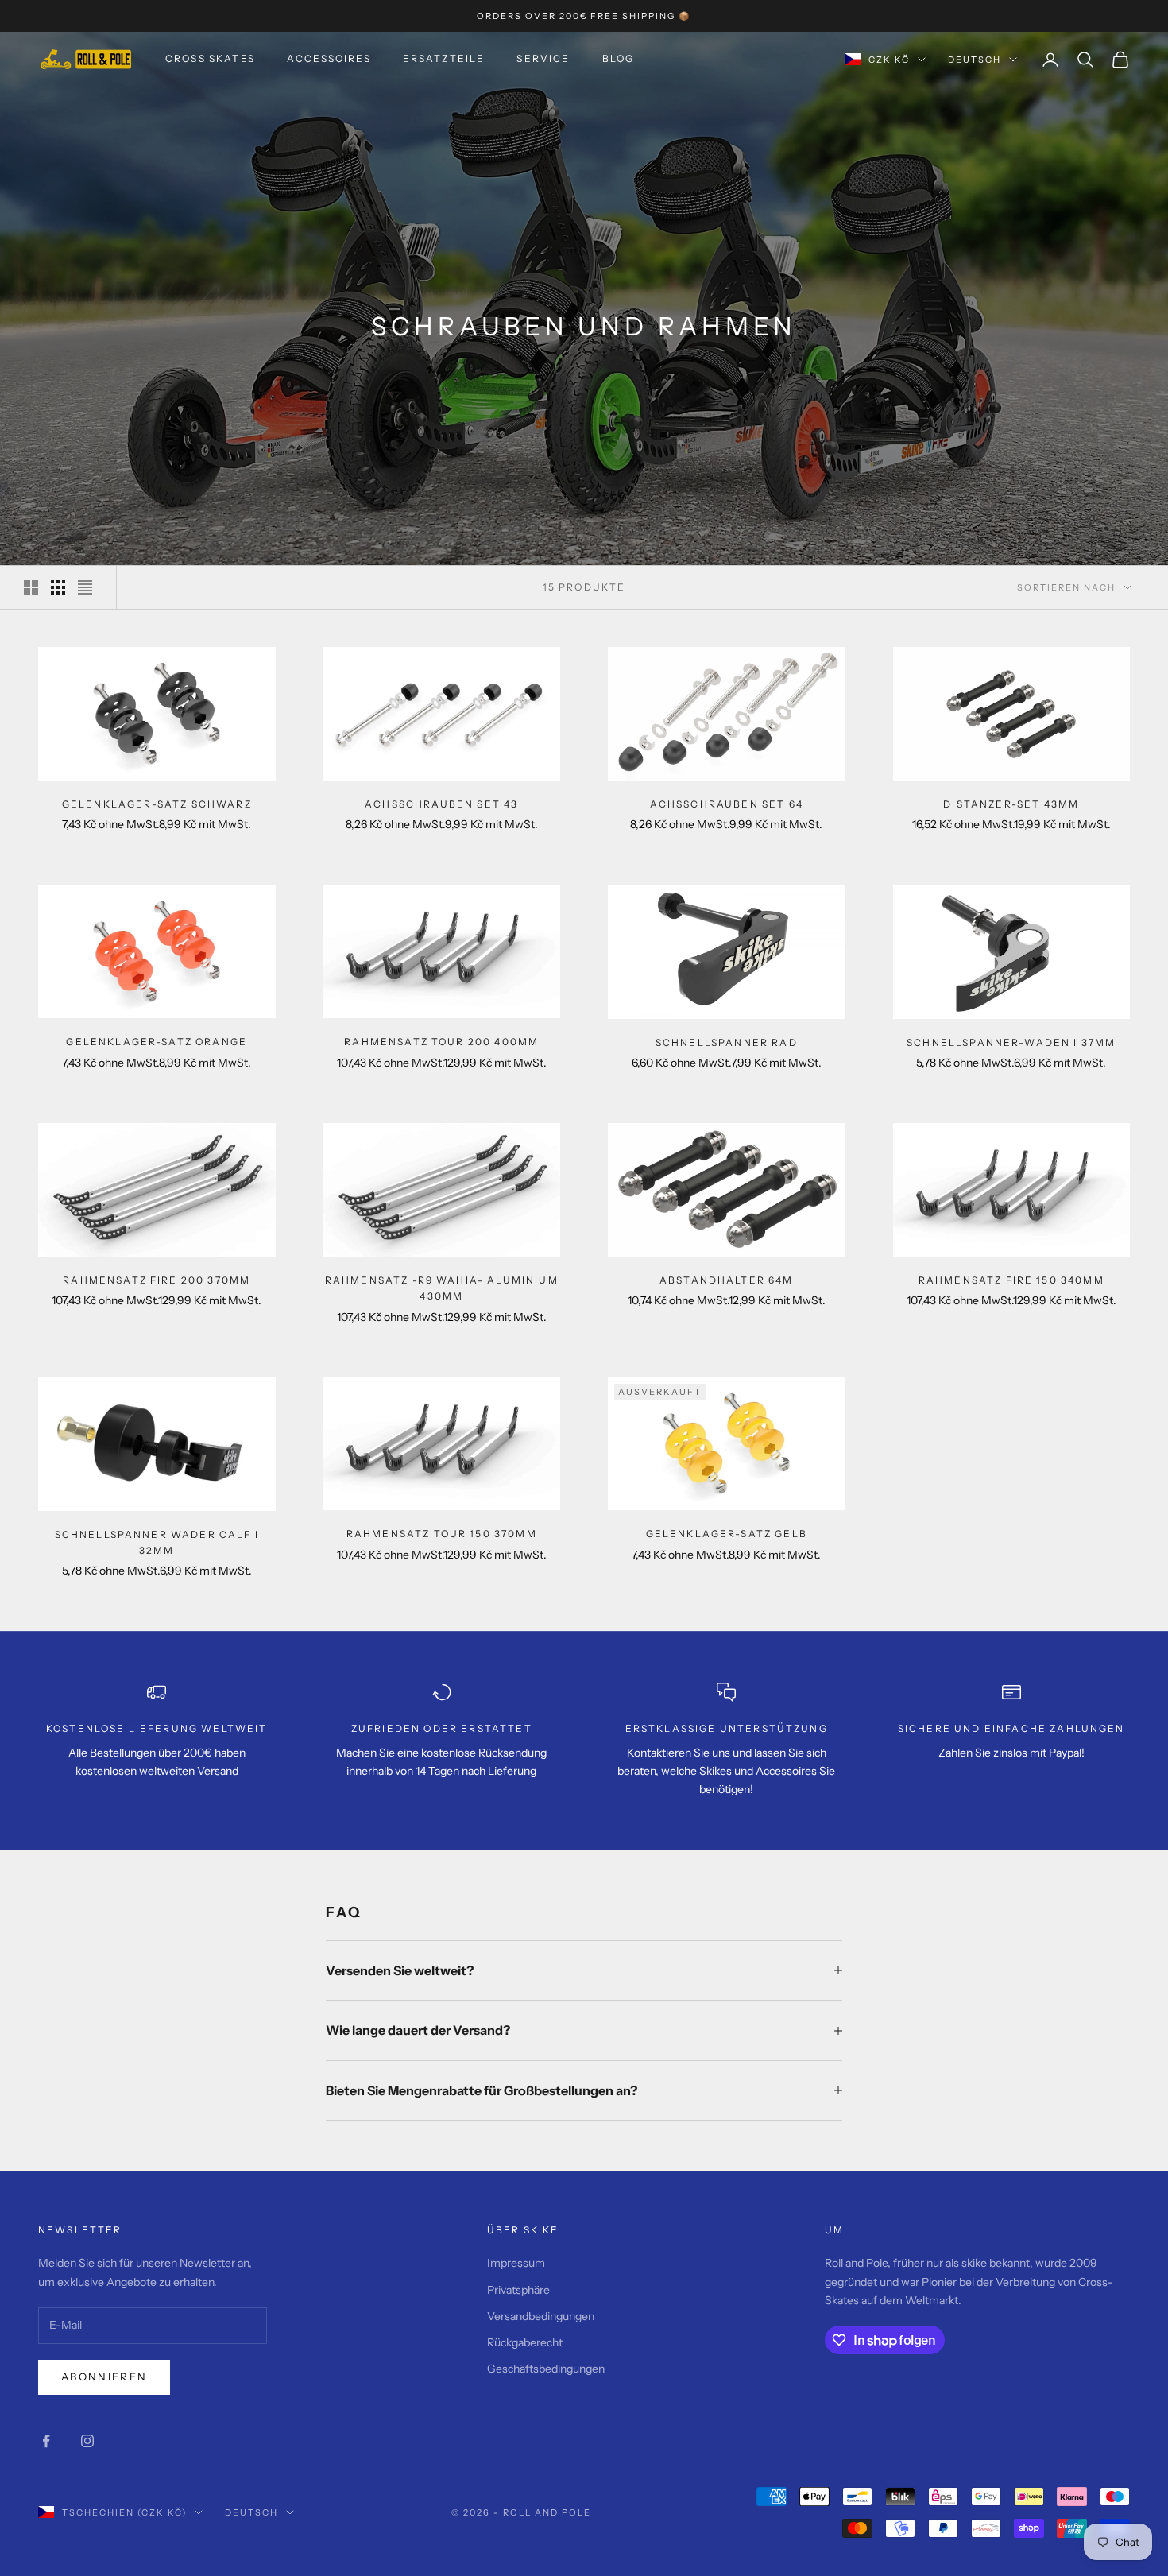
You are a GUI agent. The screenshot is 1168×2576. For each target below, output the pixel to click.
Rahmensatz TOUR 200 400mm (441, 1042)
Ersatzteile (444, 58)
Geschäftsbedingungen (546, 2369)
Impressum (516, 2263)
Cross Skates (210, 58)
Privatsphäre (518, 2290)
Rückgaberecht (525, 2342)
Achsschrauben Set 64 (727, 804)
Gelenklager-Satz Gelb (727, 1534)
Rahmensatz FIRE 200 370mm (157, 1280)
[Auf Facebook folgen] (46, 2441)
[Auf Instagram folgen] (87, 2441)
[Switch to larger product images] (31, 587)
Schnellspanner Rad (727, 1042)
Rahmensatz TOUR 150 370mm (442, 1534)
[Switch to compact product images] (85, 587)
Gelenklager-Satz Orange (157, 1042)
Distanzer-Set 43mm (1011, 804)
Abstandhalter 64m (727, 1280)
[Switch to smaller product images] (58, 587)
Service (543, 58)
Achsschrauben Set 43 (441, 804)
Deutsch (975, 60)
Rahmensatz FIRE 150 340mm (1011, 1280)
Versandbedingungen (541, 2316)
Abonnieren (104, 2377)
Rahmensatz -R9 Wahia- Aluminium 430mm (442, 1288)
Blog (619, 58)
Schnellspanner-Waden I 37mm (1011, 1042)
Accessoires (329, 58)
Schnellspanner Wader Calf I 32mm (157, 1542)
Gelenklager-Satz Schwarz (157, 804)
